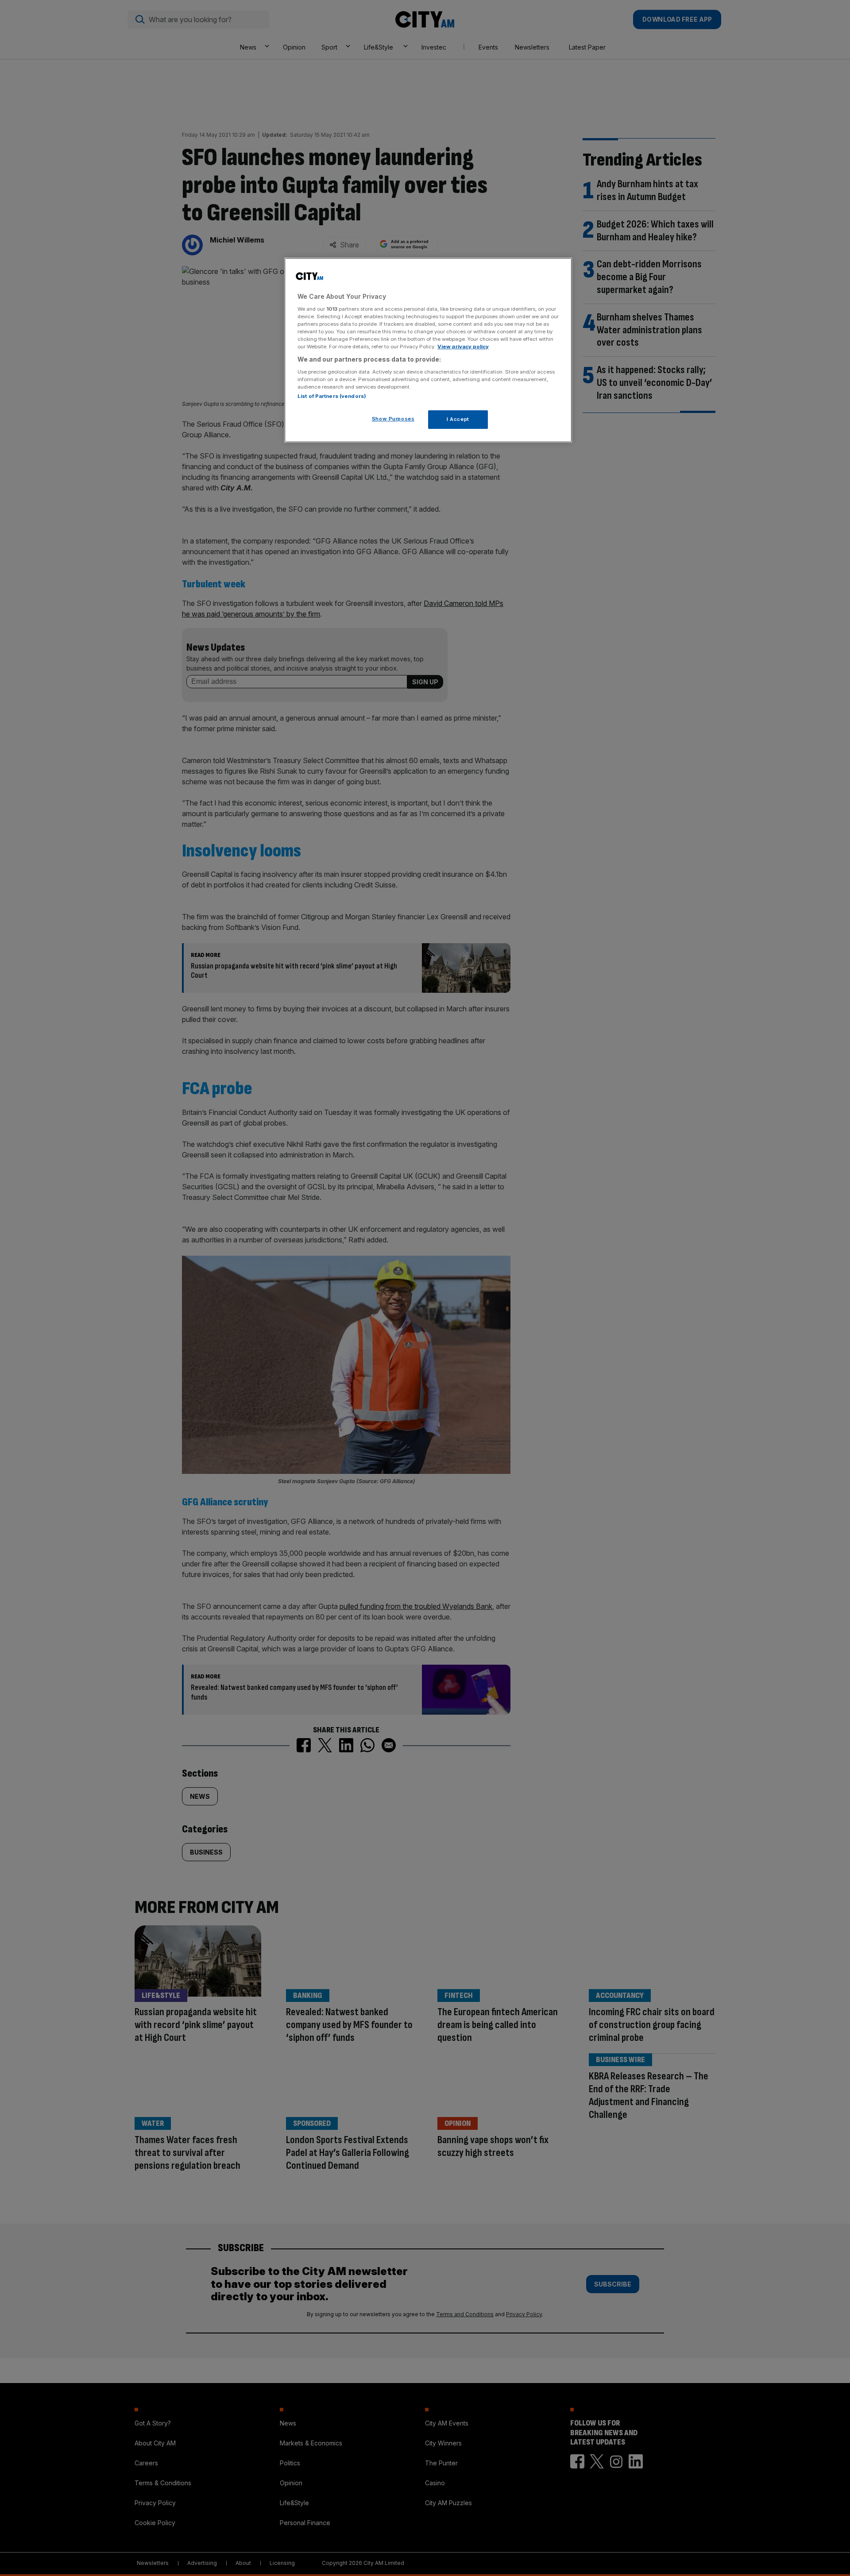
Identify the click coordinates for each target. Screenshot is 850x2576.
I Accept (458, 419)
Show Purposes (393, 419)
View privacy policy (463, 347)
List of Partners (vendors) (332, 396)
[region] (428, 350)
